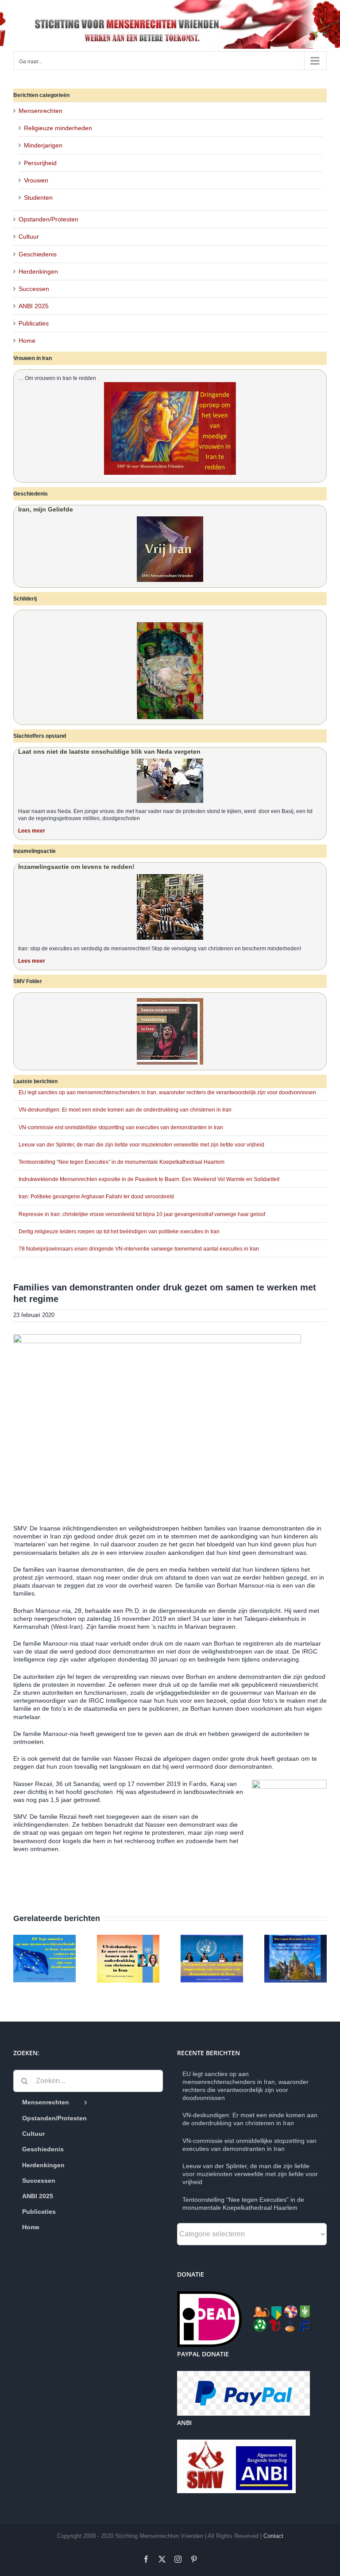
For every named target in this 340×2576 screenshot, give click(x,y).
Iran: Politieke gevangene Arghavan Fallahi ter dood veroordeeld (96, 1197)
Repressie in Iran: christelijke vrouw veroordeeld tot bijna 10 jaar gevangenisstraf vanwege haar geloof (142, 1214)
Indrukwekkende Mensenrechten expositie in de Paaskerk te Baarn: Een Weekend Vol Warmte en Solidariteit (149, 1179)
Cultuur (29, 236)
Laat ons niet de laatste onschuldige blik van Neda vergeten (109, 751)
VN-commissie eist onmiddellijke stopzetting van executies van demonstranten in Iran (121, 1127)
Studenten (38, 198)
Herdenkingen (38, 271)
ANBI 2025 (34, 306)
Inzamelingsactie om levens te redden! (76, 867)
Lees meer (32, 831)
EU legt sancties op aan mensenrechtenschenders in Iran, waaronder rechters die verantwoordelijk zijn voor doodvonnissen (167, 1092)
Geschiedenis (38, 254)
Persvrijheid (40, 163)
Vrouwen (36, 180)
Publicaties (34, 323)
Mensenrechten (41, 111)
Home (27, 341)
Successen (34, 289)
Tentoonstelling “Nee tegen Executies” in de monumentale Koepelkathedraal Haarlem (122, 1162)
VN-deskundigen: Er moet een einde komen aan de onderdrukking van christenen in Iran (125, 1110)
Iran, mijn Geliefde (46, 509)
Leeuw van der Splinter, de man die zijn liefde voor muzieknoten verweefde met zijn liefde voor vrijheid (141, 1145)
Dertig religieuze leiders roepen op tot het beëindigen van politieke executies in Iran (119, 1232)
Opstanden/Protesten (48, 219)
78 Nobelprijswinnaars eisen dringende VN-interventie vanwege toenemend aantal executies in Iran (139, 1249)
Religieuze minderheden (58, 128)
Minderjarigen (43, 145)
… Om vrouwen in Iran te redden (57, 378)
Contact (273, 2536)
